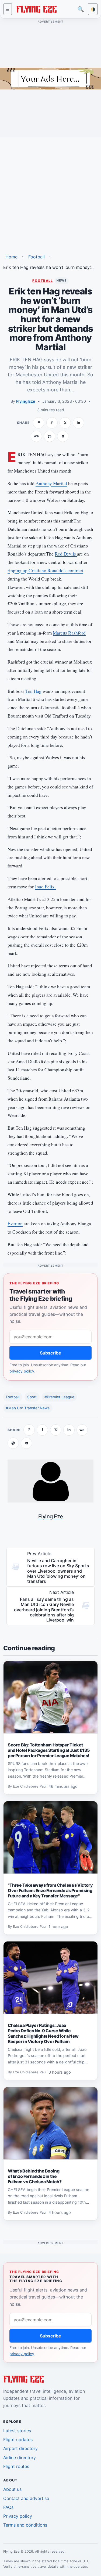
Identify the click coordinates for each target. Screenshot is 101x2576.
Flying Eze (26, 401)
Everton (15, 1224)
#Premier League (59, 1397)
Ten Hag (33, 691)
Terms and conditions (25, 2525)
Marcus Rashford (69, 633)
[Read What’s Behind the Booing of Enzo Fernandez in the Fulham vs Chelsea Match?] (50, 2123)
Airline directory (20, 2458)
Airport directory (20, 2448)
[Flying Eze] (36, 9)
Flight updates (18, 2440)
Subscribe (50, 1353)
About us (12, 2489)
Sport (32, 1397)
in (78, 423)
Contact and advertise (26, 2498)
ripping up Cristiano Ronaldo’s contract (45, 570)
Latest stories (17, 2431)
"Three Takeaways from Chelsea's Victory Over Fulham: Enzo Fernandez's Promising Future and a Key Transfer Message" (50, 1890)
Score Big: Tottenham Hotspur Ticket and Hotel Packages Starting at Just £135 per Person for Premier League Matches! (49, 1750)
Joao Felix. (45, 887)
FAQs (8, 2507)
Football (36, 257)
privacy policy (22, 1371)
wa (36, 436)
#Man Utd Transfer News (28, 1408)
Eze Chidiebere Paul (30, 1787)
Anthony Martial (51, 483)
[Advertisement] (50, 192)
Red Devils (66, 554)
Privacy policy (18, 2516)
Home (11, 257)
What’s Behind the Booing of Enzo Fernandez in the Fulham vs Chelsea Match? (35, 2176)
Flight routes (16, 2466)
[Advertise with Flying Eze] (50, 78)
